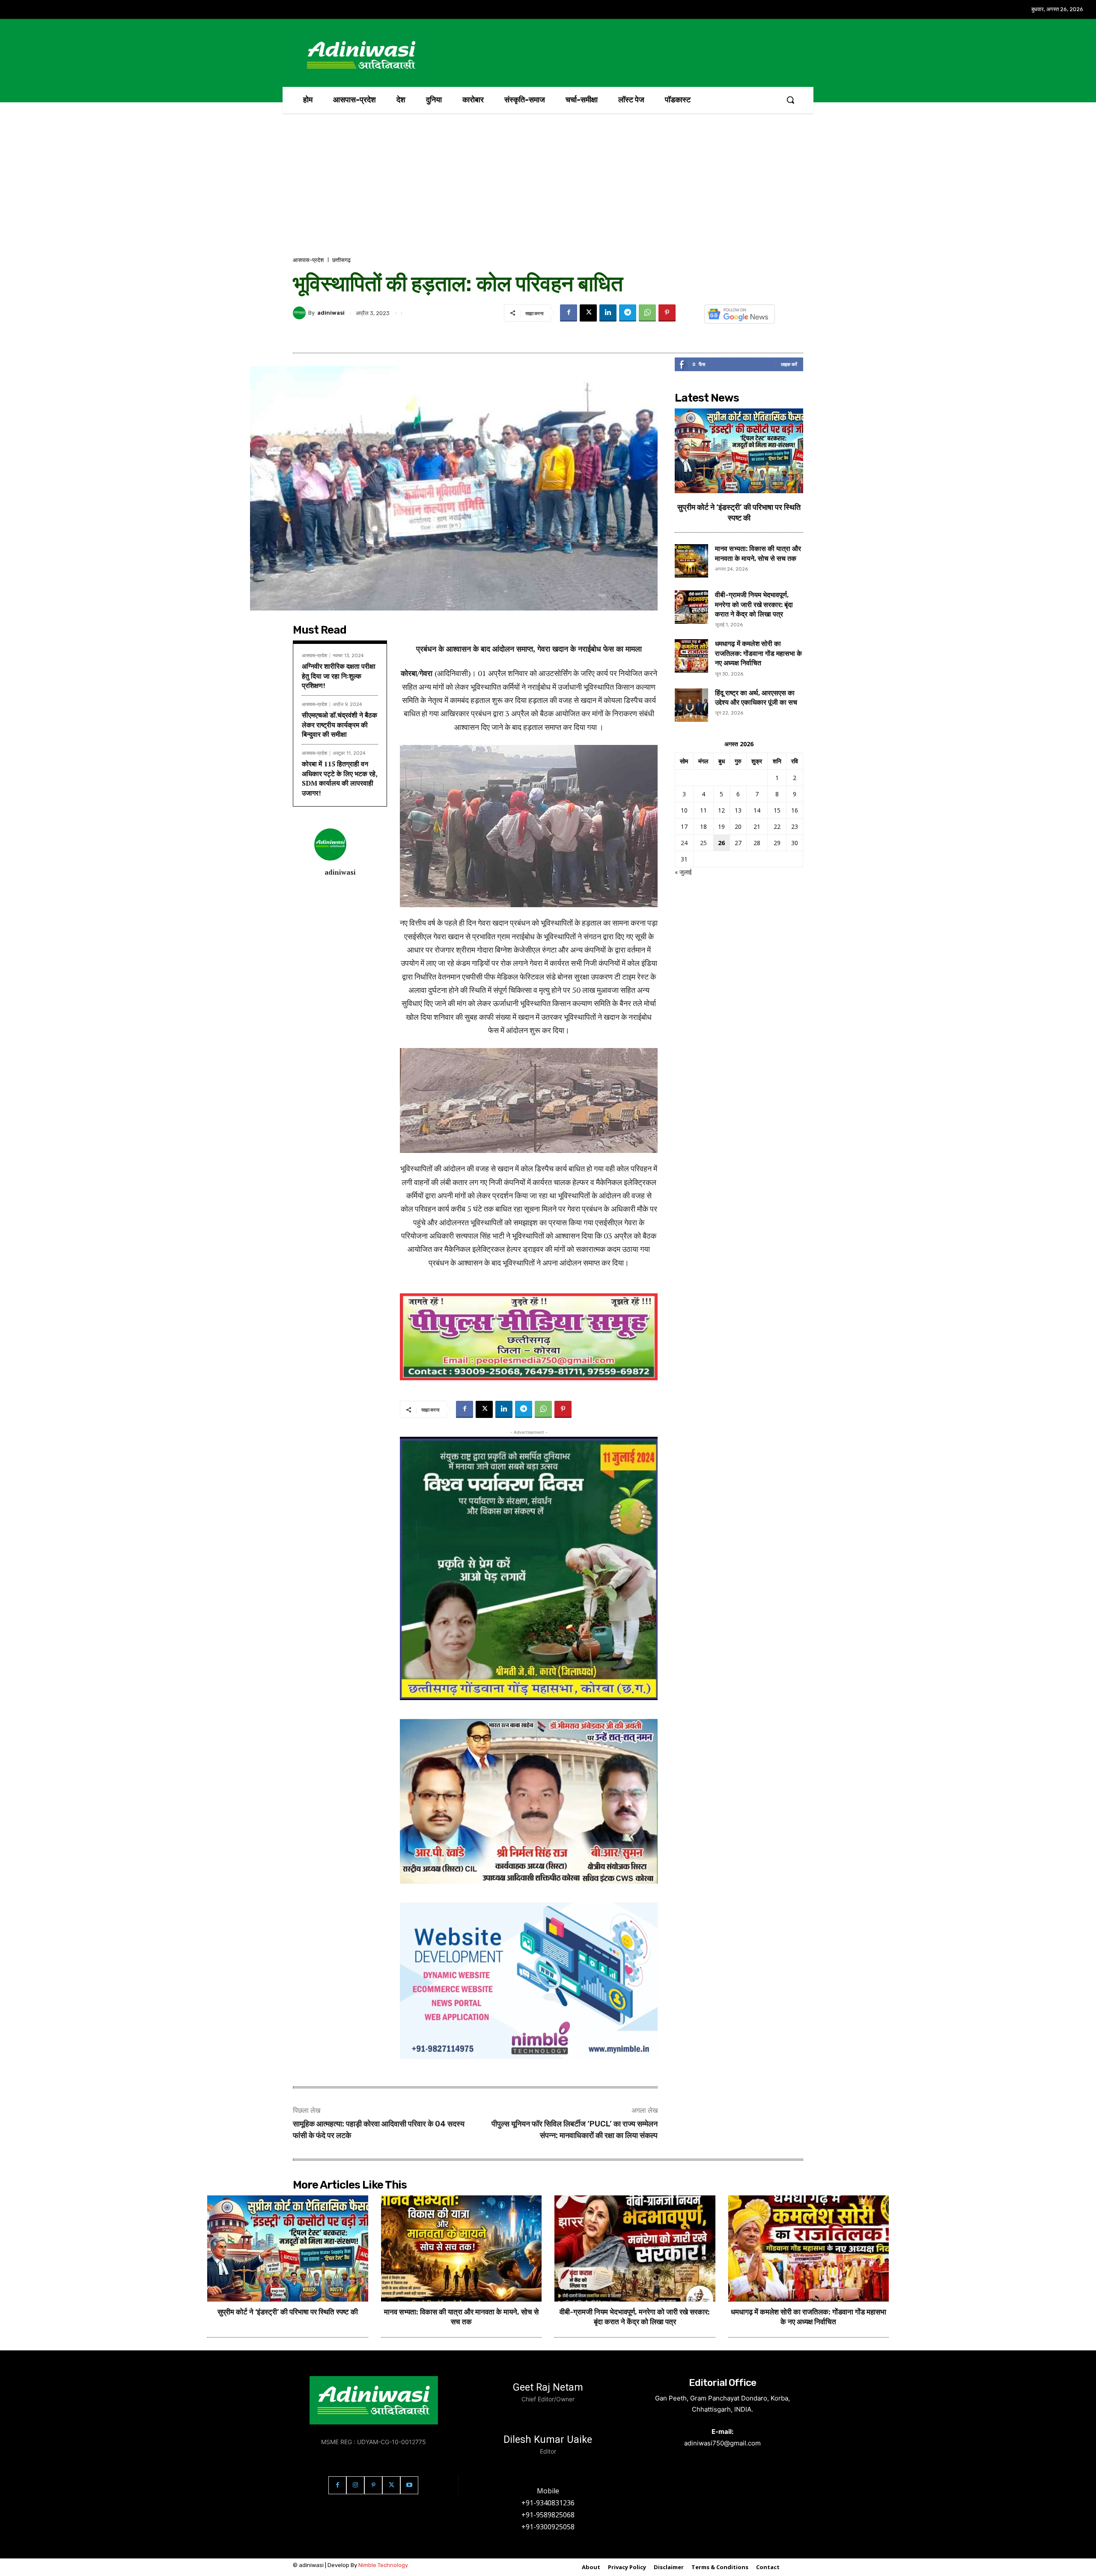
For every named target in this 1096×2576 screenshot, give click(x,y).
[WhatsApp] (647, 313)
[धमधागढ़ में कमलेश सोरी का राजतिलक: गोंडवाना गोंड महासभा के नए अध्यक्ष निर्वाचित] (691, 656)
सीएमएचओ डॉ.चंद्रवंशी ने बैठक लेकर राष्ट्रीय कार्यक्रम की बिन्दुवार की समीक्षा (340, 725)
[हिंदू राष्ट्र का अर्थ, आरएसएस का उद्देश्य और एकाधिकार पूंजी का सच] (691, 705)
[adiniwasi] (301, 313)
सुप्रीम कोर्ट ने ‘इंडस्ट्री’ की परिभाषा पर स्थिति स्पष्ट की (288, 2312)
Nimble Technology (383, 2565)
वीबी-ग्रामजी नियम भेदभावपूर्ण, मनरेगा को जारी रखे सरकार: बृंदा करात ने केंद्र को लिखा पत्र (754, 605)
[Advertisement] (548, 191)
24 (684, 843)
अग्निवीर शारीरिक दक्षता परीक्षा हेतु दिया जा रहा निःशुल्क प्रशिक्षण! (339, 676)
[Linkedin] (608, 313)
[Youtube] (409, 2485)
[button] (790, 100)
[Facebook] (569, 313)
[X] (588, 313)
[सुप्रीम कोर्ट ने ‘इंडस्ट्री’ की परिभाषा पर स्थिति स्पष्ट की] (739, 451)
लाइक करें (789, 364)
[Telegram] (628, 313)
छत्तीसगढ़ (341, 260)
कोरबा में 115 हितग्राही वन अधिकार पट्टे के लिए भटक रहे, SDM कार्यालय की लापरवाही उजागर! (340, 778)
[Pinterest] (667, 313)
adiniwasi (331, 313)
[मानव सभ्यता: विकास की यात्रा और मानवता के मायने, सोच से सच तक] (691, 561)
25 (703, 843)
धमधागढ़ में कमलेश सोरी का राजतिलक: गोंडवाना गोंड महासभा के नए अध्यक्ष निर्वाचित (758, 653)
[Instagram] (355, 2485)
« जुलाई (683, 872)
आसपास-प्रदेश (308, 260)
